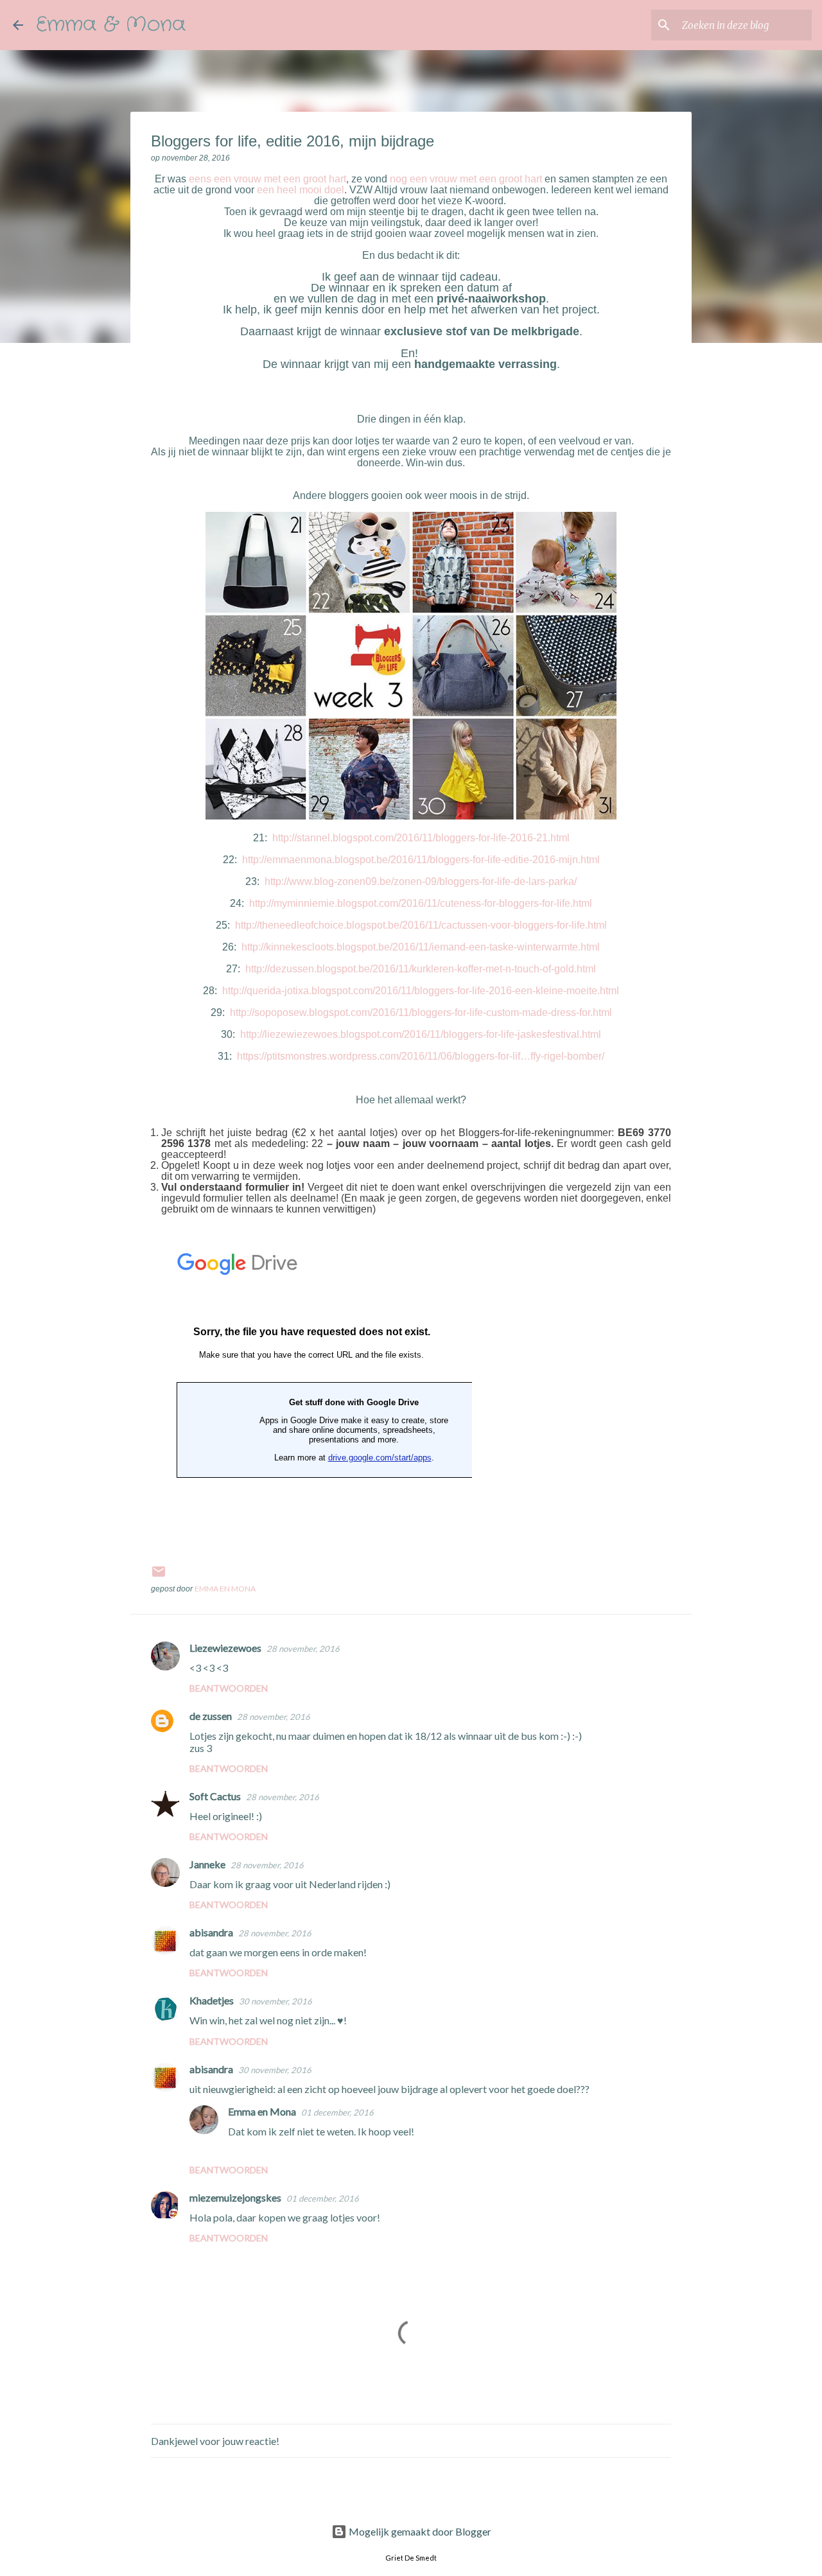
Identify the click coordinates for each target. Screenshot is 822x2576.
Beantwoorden (229, 1688)
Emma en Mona (262, 2111)
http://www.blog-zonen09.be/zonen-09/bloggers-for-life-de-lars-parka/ (421, 881)
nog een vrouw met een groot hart (466, 179)
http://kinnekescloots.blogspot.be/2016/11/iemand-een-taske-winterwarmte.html (421, 947)
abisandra (211, 1932)
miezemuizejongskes (235, 2197)
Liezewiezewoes (225, 1648)
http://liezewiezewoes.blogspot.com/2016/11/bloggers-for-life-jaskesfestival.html (421, 1034)
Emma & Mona (111, 25)
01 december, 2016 (337, 2112)
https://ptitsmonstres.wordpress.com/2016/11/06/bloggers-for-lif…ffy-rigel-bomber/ (421, 1056)
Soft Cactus (215, 1796)
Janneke (207, 1864)
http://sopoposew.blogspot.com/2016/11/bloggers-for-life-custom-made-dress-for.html (421, 1012)
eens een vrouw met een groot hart (267, 179)
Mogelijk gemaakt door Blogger (419, 2531)
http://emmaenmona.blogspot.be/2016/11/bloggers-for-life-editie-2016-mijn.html (421, 860)
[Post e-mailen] (159, 1576)
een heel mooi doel (301, 190)
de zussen (211, 1716)
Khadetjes (212, 2000)
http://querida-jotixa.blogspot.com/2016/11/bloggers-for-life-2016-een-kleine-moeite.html (421, 991)
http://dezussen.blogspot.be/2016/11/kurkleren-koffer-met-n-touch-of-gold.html (421, 969)
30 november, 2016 (275, 2001)
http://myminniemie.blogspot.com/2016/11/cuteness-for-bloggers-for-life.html (419, 903)
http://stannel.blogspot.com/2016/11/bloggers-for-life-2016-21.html (421, 838)
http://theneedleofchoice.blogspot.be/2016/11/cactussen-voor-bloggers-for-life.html (421, 925)
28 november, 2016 (303, 1649)
